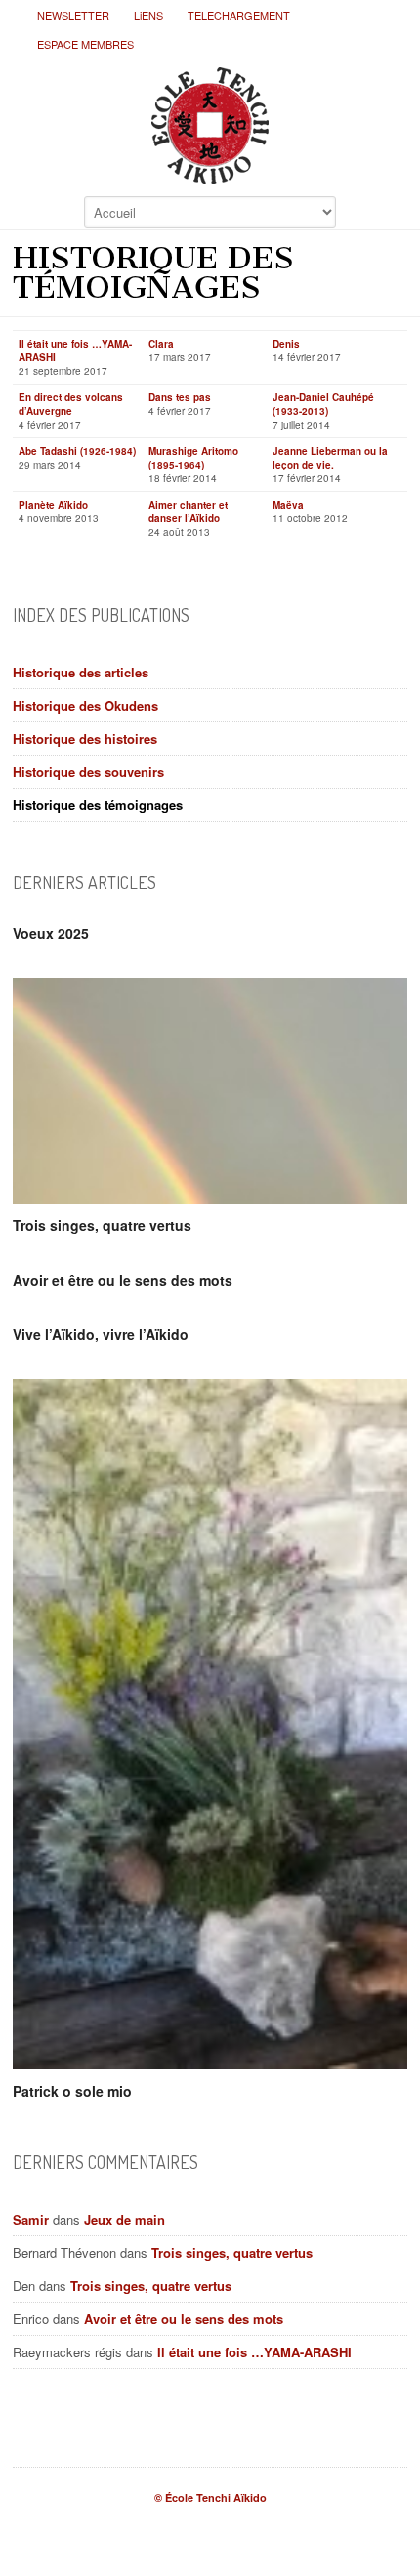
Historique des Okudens (85, 705)
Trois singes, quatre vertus (102, 1225)
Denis (286, 344)
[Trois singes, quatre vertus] (210, 1091)
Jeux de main (125, 2219)
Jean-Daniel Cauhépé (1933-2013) (323, 404)
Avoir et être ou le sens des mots (123, 1280)
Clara (161, 344)
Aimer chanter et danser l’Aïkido (188, 511)
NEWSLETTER (73, 15)
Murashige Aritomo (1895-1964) (193, 458)
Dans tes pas (180, 397)
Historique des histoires (85, 738)
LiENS (148, 15)
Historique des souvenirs (88, 772)
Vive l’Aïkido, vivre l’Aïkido (101, 1334)
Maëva (288, 505)
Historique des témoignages (98, 805)
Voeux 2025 (51, 933)
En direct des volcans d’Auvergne (71, 404)
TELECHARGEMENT (239, 15)
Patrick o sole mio (72, 2091)
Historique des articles (81, 672)
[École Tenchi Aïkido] (210, 167)
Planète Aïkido (53, 505)
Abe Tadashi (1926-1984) (77, 451)
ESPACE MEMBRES (85, 44)
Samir (31, 2219)
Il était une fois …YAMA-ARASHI (254, 2352)
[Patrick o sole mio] (210, 1724)
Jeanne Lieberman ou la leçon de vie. (330, 458)
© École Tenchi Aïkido (210, 2497)
